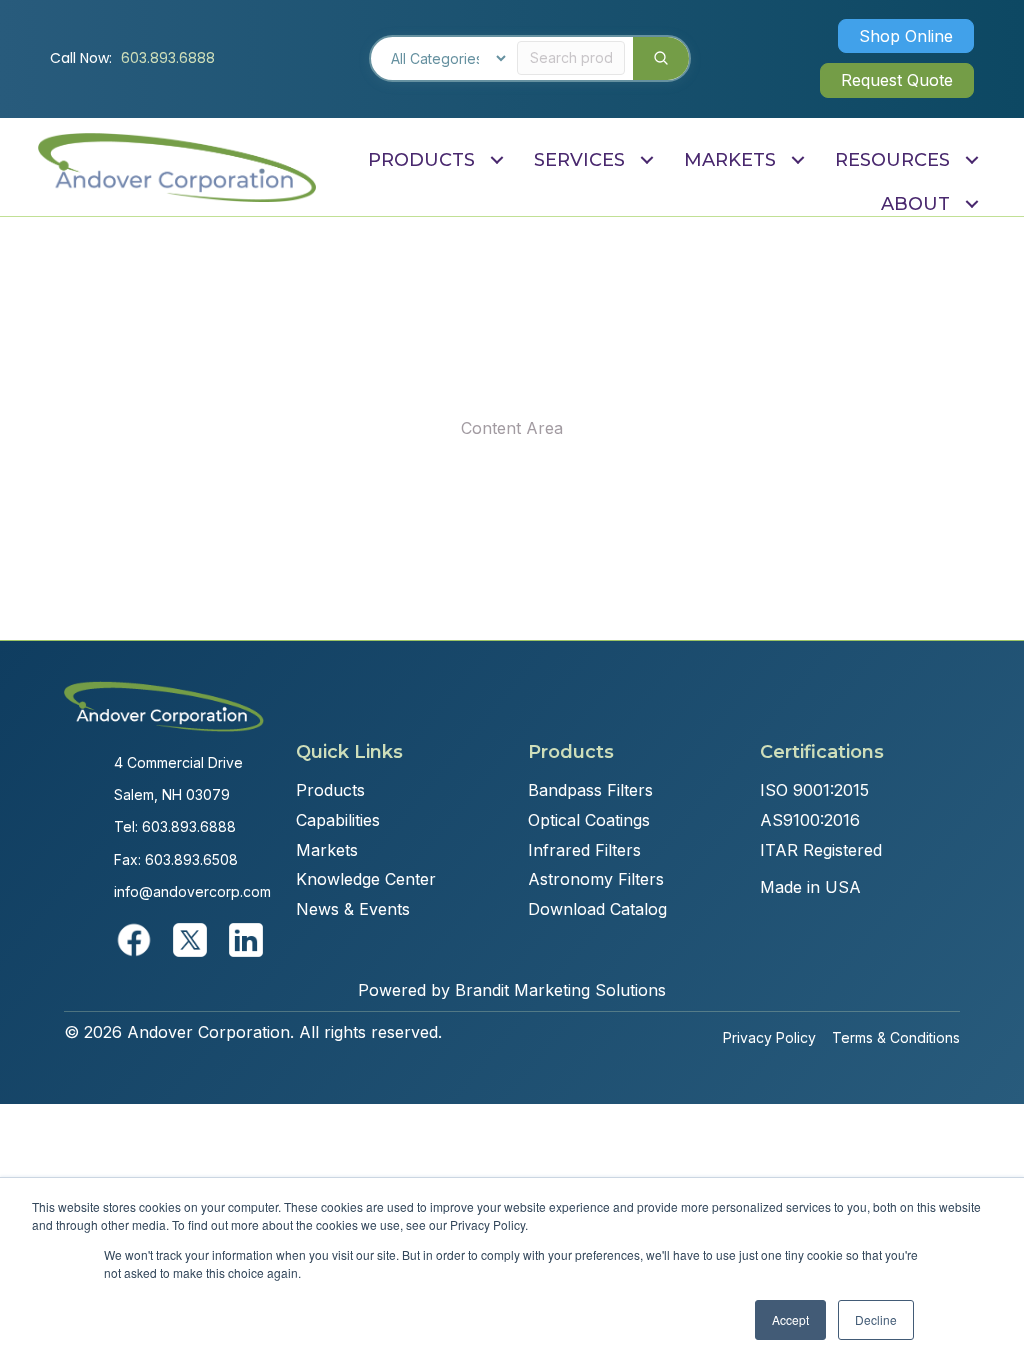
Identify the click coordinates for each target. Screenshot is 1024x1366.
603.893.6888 (168, 58)
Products (330, 790)
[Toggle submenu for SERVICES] (646, 159)
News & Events (353, 909)
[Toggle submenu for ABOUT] (971, 204)
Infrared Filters (584, 850)
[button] (906, 36)
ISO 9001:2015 (814, 790)
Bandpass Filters (590, 790)
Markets (327, 850)
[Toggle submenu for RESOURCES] (971, 159)
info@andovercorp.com (192, 891)
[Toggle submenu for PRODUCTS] (496, 159)
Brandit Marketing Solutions (560, 990)
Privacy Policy (769, 1037)
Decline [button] (876, 1319)
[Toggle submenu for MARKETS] (797, 159)
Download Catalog (597, 909)
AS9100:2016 (810, 820)
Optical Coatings (589, 820)
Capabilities (338, 820)
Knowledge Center (366, 879)
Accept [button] (790, 1319)
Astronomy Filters (596, 879)
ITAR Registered (821, 850)
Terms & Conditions (896, 1037)
